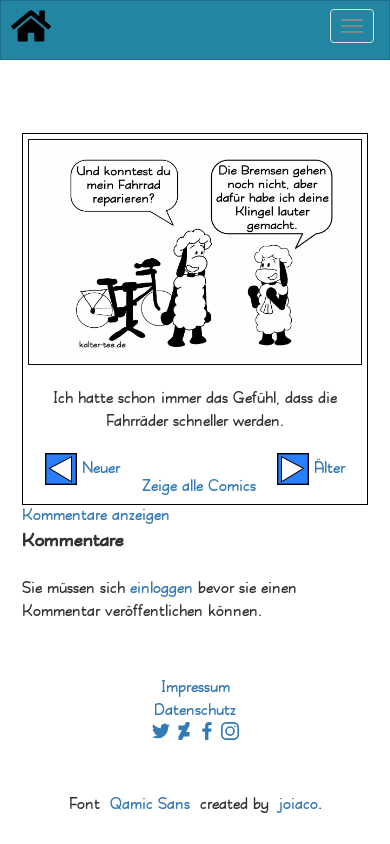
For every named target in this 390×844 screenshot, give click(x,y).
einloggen (161, 588)
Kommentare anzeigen (96, 515)
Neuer (98, 468)
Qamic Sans (150, 804)
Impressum (195, 687)
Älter (327, 468)
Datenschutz (195, 710)
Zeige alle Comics (199, 486)
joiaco (298, 804)
